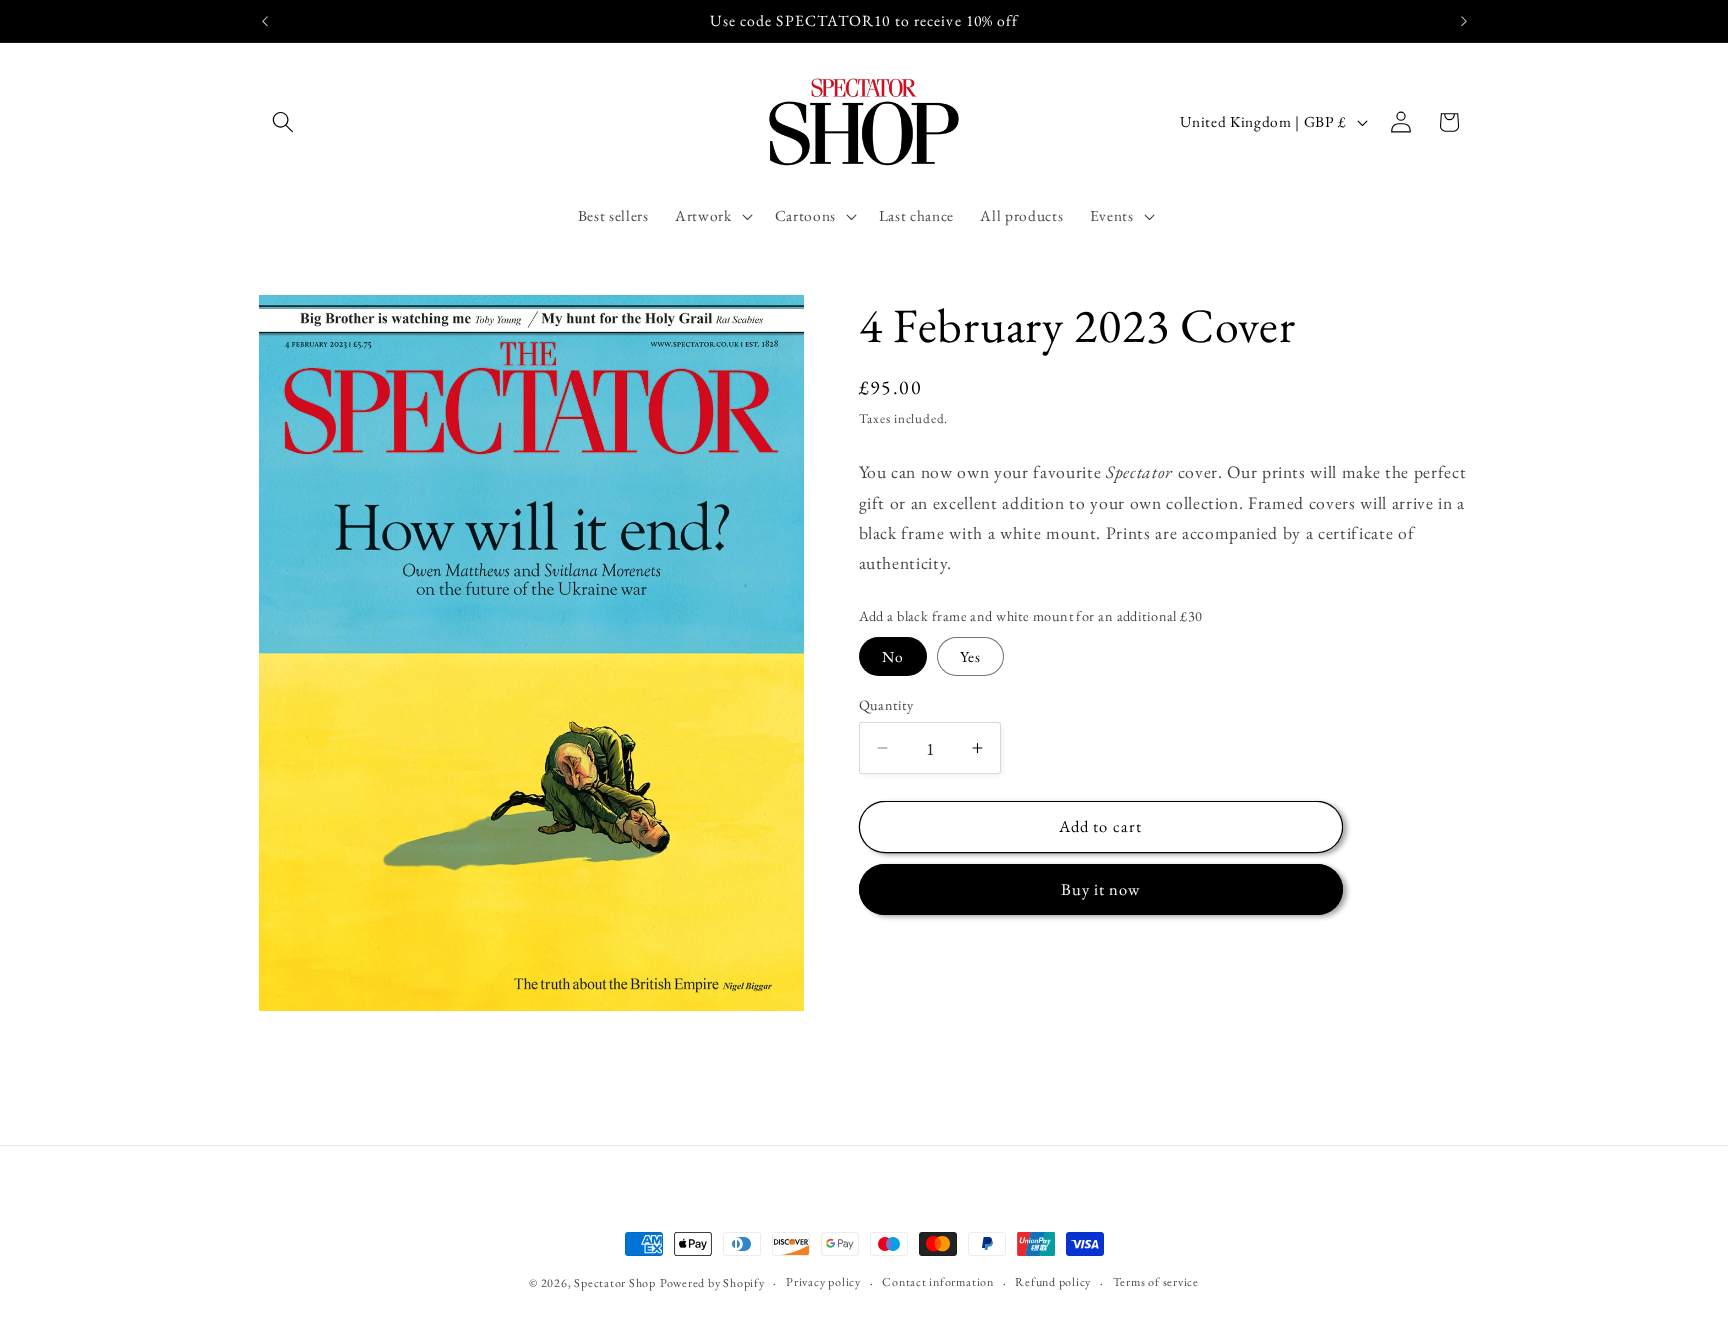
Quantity (886, 705)
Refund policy (1053, 1282)
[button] (283, 122)
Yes (970, 656)
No (893, 656)
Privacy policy (823, 1282)
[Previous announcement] (265, 21)
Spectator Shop (615, 1283)
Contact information (938, 1282)
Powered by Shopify (712, 1283)
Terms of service (1156, 1282)
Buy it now (1101, 889)
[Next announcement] (1464, 21)
